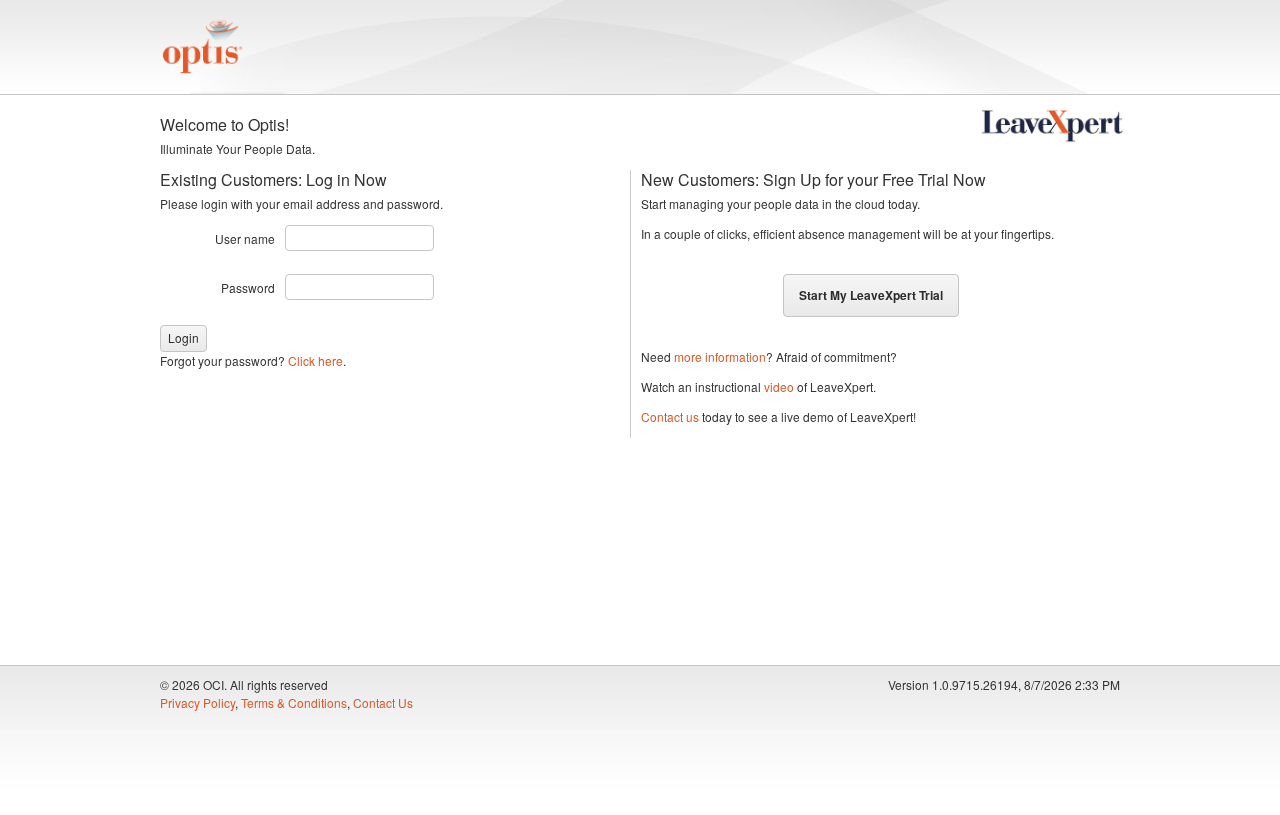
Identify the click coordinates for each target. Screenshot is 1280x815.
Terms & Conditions (294, 702)
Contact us (670, 416)
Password (248, 287)
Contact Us (383, 702)
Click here (315, 360)
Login (183, 337)
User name (245, 238)
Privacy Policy (197, 702)
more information (720, 356)
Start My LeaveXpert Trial (871, 295)
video (779, 386)
